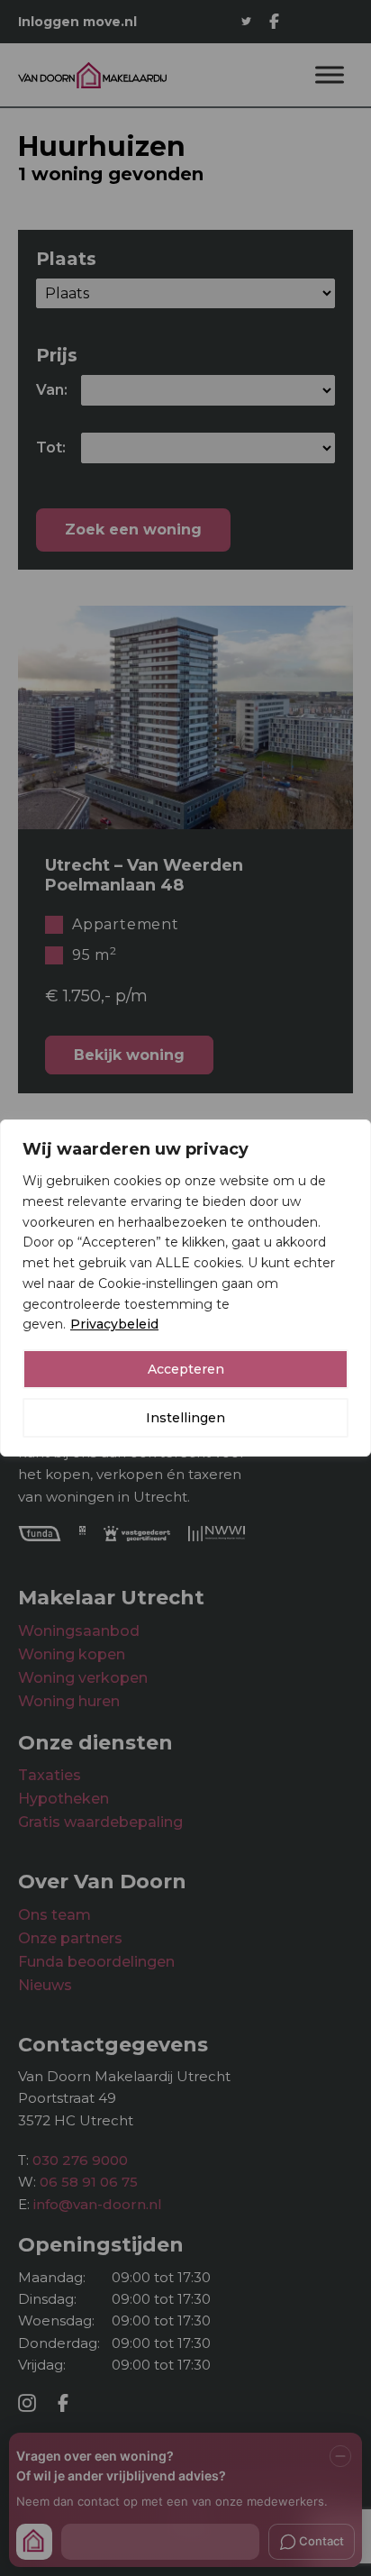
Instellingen (185, 1418)
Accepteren (186, 1369)
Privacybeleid (114, 1324)
